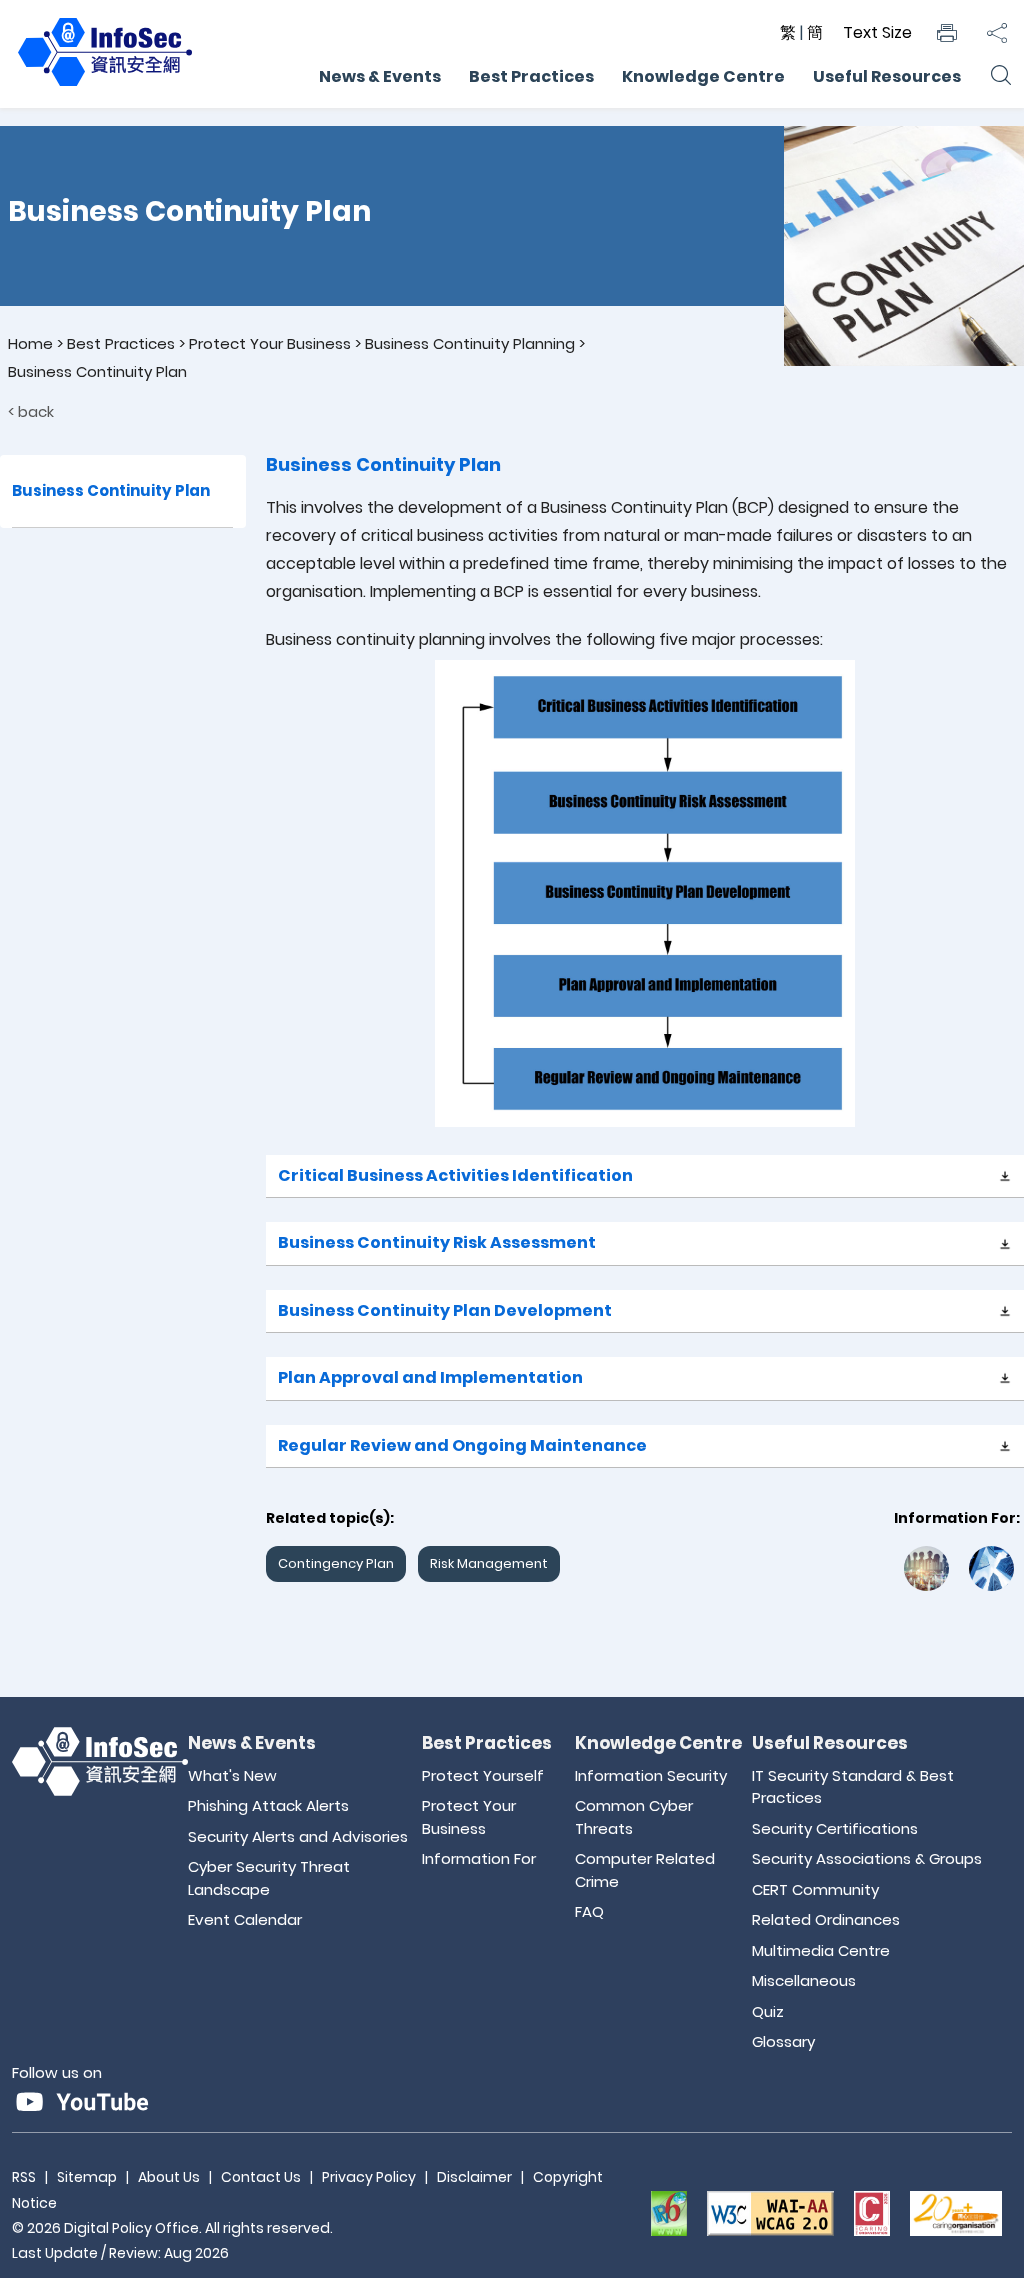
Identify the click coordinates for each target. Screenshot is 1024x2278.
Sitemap (87, 2177)
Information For (479, 1858)
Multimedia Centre (821, 1950)
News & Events (380, 76)
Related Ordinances (826, 1919)
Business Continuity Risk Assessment (437, 1242)
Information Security (651, 1775)
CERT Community (815, 1889)
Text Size (877, 32)
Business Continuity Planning (470, 343)
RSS (24, 2177)
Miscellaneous (804, 1980)
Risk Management (489, 1563)
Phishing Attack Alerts (268, 1805)
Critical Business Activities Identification (455, 1175)
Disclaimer (474, 2177)
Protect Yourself (483, 1775)
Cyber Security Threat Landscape (269, 1878)
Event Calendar (245, 1919)
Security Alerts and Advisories (298, 1836)
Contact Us (261, 2177)
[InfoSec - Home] (105, 86)
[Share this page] (997, 33)
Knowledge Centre (703, 76)
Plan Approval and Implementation (430, 1377)
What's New (232, 1775)
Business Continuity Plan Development (445, 1310)
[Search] (1000, 76)
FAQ (589, 1911)
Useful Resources (887, 76)
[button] (947, 33)
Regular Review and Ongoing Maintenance (462, 1445)
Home (30, 343)
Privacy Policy (369, 2177)
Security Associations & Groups (867, 1858)
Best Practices (531, 76)
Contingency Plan (336, 1563)
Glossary (783, 2041)
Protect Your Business (270, 343)
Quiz (768, 2011)
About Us (169, 2177)
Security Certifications (835, 1828)
